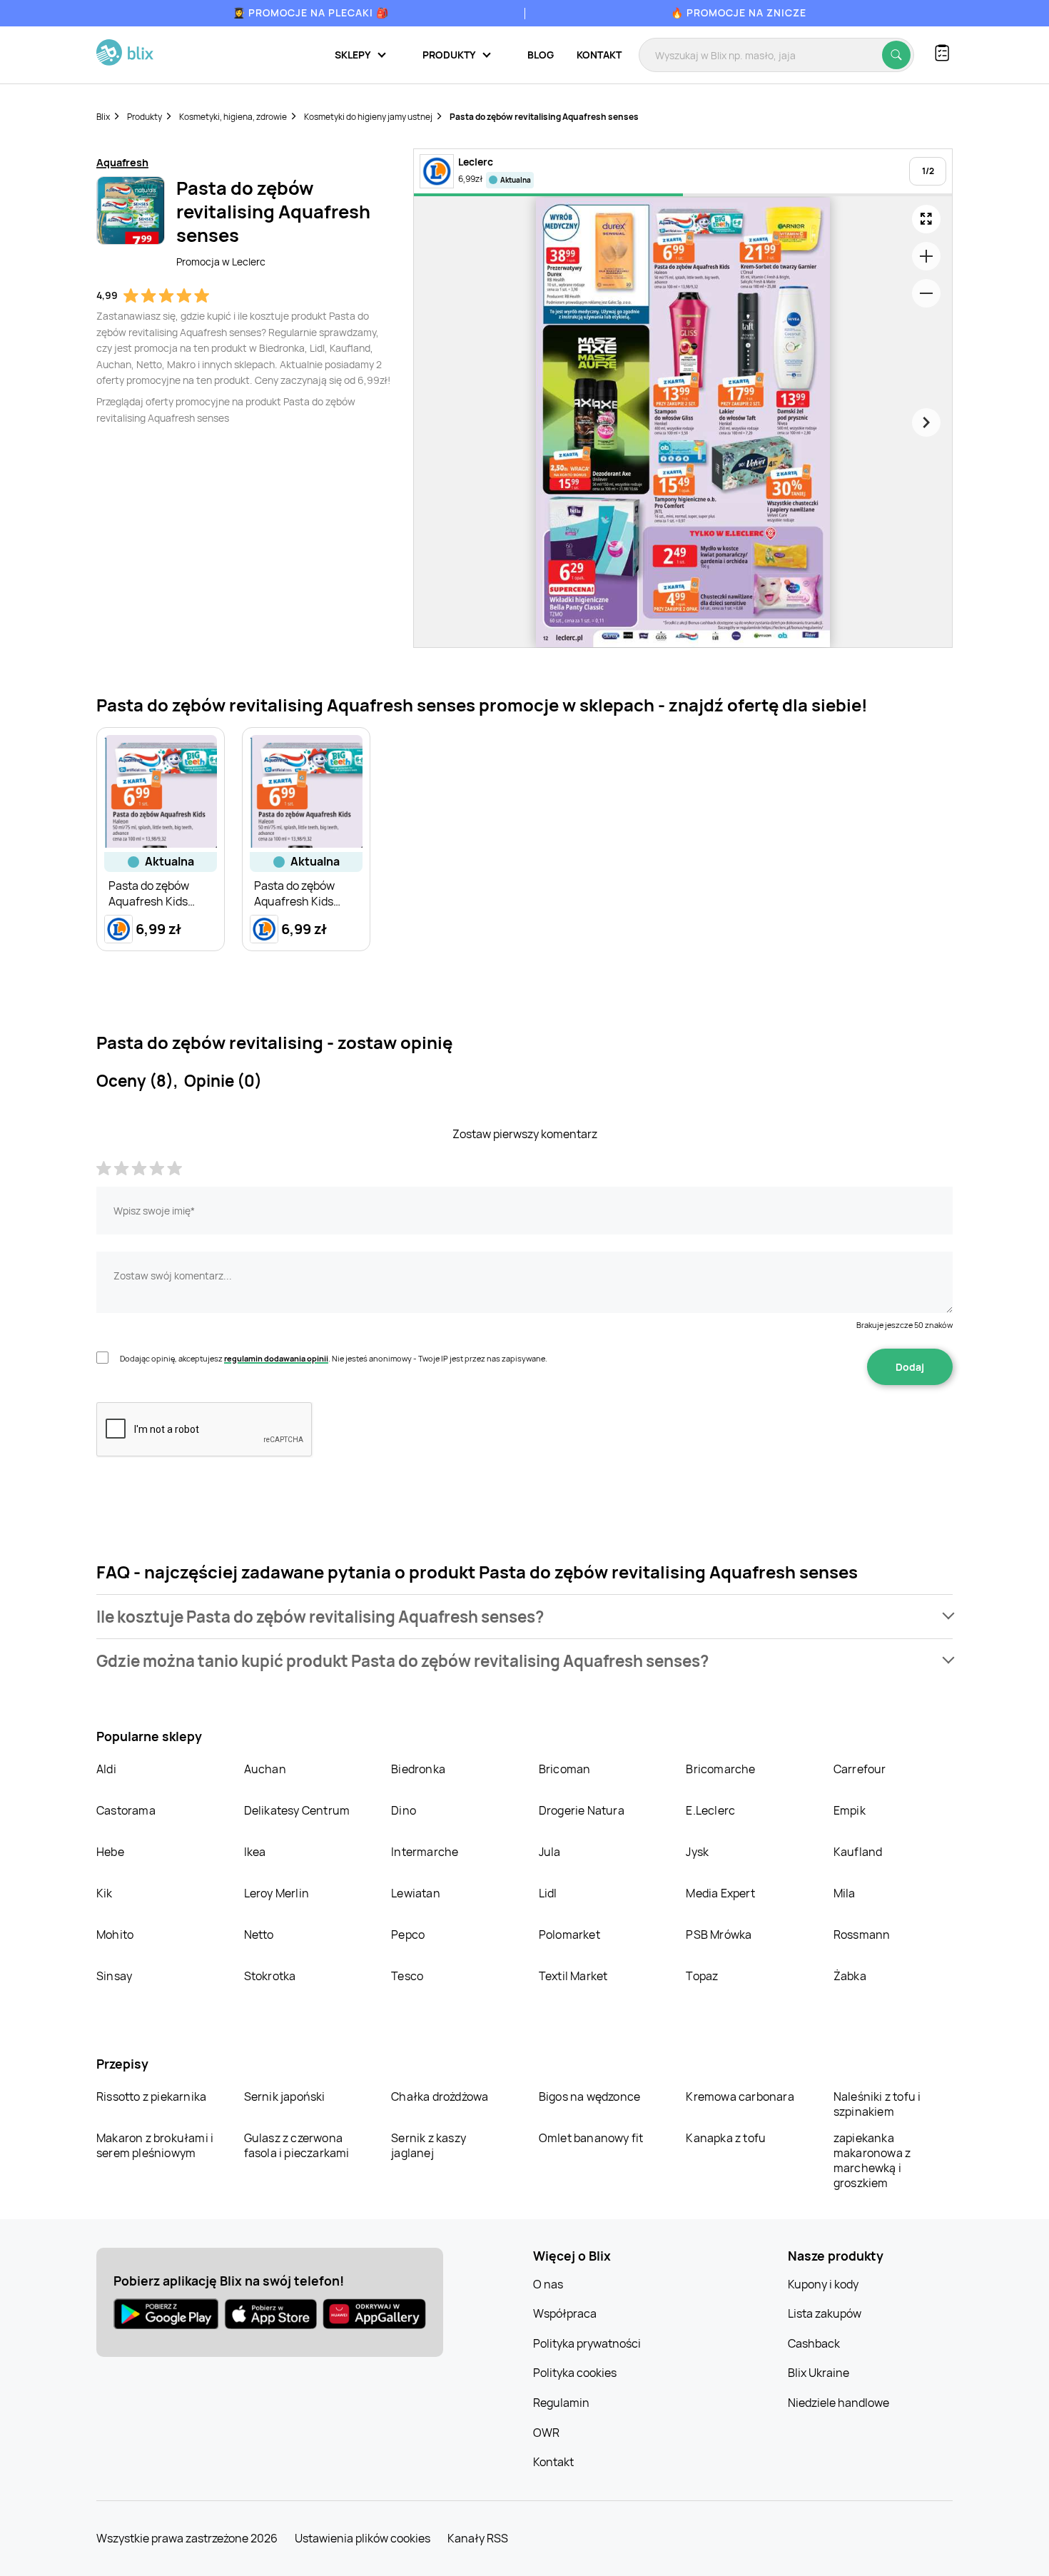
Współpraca (565, 2313)
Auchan (265, 1769)
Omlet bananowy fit (591, 2138)
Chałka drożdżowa (440, 2096)
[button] (524, 1617)
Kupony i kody (823, 2284)
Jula (550, 1852)
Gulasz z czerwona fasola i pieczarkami (297, 2145)
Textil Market (573, 1976)
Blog (541, 55)
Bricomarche (720, 1769)
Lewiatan (416, 1893)
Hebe (110, 1852)
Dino (404, 1810)
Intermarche (425, 1852)
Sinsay (114, 1976)
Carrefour (860, 1769)
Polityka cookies (575, 2373)
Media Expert (720, 1893)
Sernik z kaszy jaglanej (429, 2145)
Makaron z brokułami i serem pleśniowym (155, 2145)
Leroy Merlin (277, 1893)
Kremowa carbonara (740, 2096)
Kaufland (858, 1852)
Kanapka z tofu (726, 2138)
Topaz (702, 1976)
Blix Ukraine (819, 2373)
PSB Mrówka (719, 1934)
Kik (105, 1893)
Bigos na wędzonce (589, 2096)
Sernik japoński (285, 2096)
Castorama (126, 1810)
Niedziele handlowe (838, 2403)
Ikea (255, 1852)
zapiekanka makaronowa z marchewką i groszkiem (872, 2160)
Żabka (850, 1976)
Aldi (106, 1769)
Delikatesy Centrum (297, 1810)
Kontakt (599, 55)
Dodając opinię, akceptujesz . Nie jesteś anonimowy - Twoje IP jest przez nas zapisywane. (334, 1358)
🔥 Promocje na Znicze (739, 12)
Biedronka (418, 1769)
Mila (845, 1893)
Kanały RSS (478, 2538)
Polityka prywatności (587, 2343)
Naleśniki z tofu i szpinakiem (877, 2104)
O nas (548, 2284)
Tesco (407, 1976)
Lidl (548, 1893)
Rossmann (862, 1934)
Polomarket (569, 1934)
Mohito (115, 1934)
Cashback (814, 2343)
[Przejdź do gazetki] (926, 219)
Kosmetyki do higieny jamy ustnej (368, 117)
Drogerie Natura (582, 1810)
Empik (850, 1810)
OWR (546, 2433)
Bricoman (565, 1769)
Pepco (408, 1934)
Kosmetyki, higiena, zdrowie (233, 117)
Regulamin (561, 2403)
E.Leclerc (710, 1810)
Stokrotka (270, 1976)
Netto (259, 1934)
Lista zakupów (825, 2313)
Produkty (145, 117)
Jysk (697, 1852)
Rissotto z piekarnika (151, 2096)
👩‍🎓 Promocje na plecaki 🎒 (311, 12)
